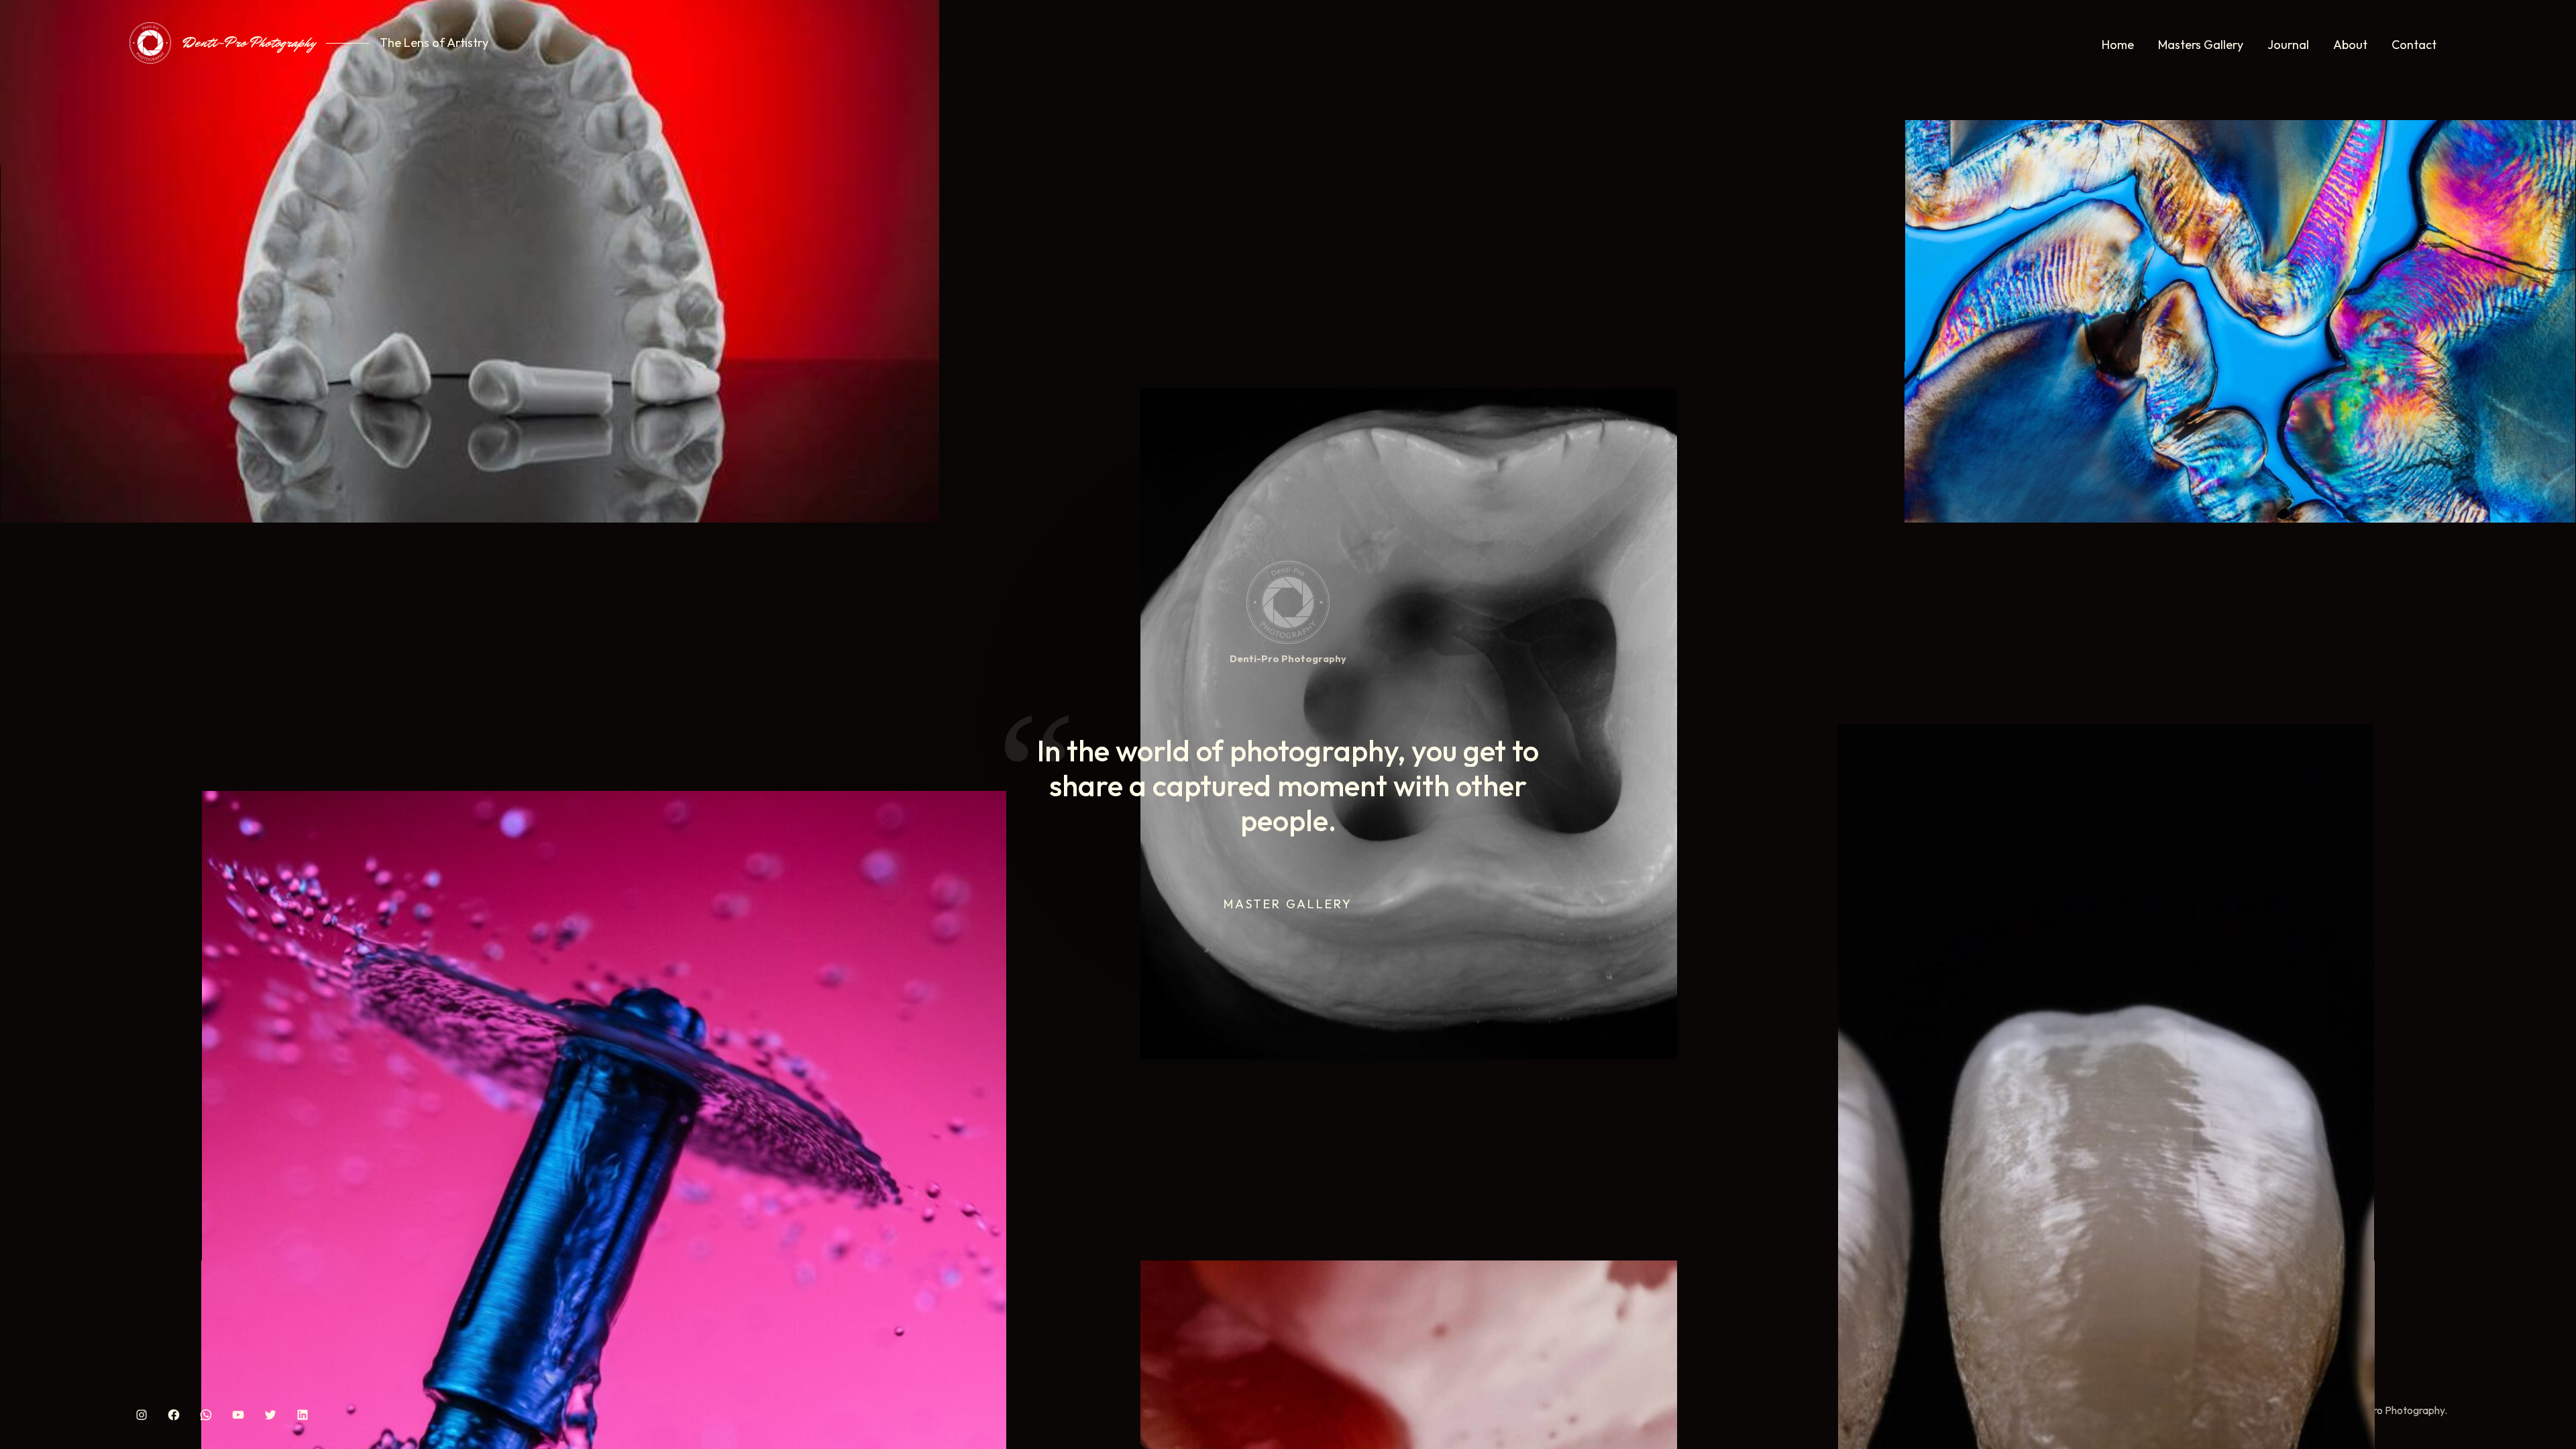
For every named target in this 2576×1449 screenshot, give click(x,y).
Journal (2288, 45)
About (2350, 45)
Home (2118, 45)
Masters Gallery (2201, 45)
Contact (2414, 45)
